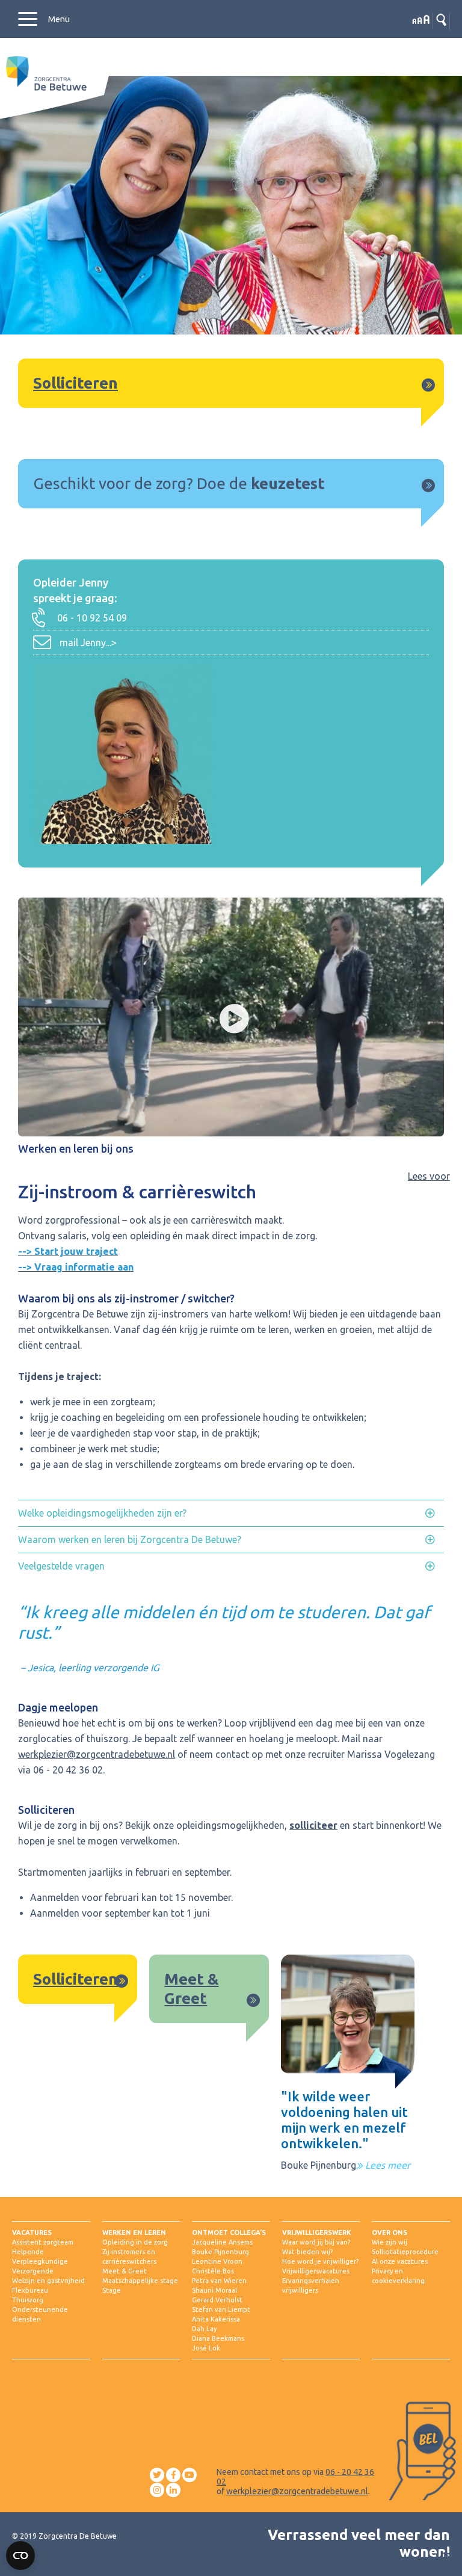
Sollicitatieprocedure (405, 2252)
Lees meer (387, 2165)
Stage (112, 2290)
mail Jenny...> (88, 642)
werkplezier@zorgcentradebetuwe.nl (97, 1754)
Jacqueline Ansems (222, 2242)
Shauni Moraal (214, 2290)
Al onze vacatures (400, 2261)
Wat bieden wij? (307, 2252)
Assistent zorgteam (43, 2242)
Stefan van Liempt (221, 2309)
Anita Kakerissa (216, 2319)
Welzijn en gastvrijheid (48, 2281)
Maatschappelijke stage (140, 2281)
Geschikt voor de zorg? (113, 483)
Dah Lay (204, 2329)
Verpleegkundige (40, 2261)
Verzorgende (33, 2271)
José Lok (206, 2348)
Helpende (28, 2252)
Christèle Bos (213, 2271)
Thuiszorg (28, 2300)
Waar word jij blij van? (316, 2242)
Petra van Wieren (219, 2281)
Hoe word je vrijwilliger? (320, 2261)
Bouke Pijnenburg (220, 2252)
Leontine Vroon (217, 2261)
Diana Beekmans (218, 2338)
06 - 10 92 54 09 (92, 618)
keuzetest (288, 483)
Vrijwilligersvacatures (316, 2271)
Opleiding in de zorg (135, 2242)
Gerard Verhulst (217, 2300)
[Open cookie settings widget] (20, 2556)
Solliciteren (75, 383)
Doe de (224, 483)
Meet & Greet (125, 2271)
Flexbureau (30, 2290)
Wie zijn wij (390, 2242)
